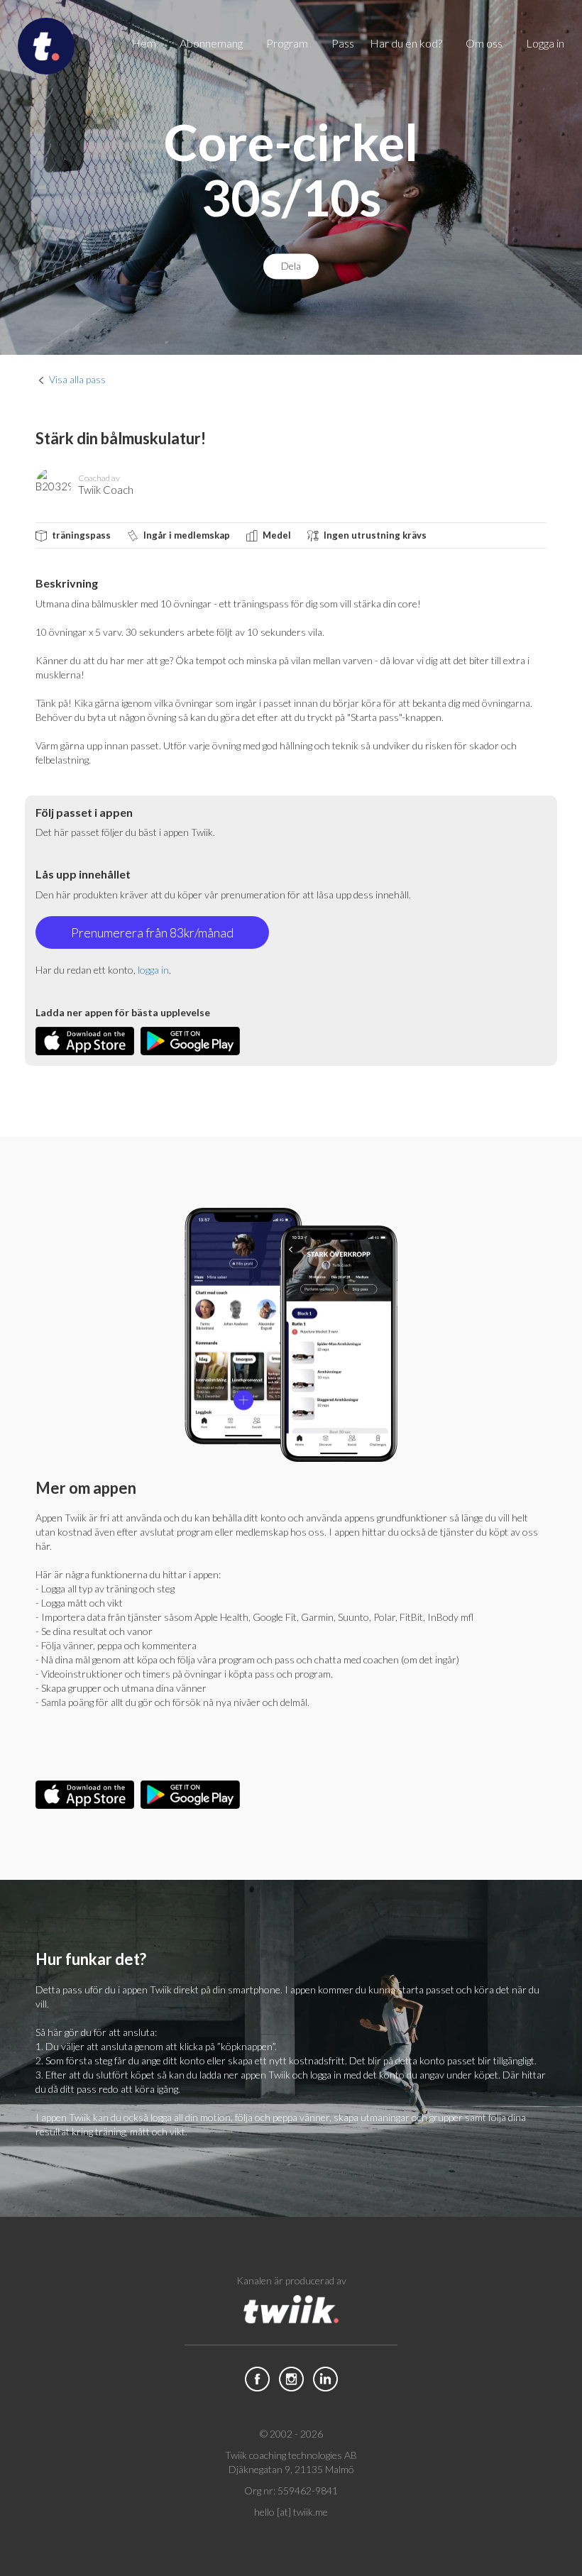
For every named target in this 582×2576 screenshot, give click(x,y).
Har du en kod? (406, 43)
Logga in (545, 43)
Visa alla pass (77, 379)
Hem (144, 43)
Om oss (484, 43)
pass (343, 43)
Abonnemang (211, 43)
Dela (291, 266)
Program (287, 43)
